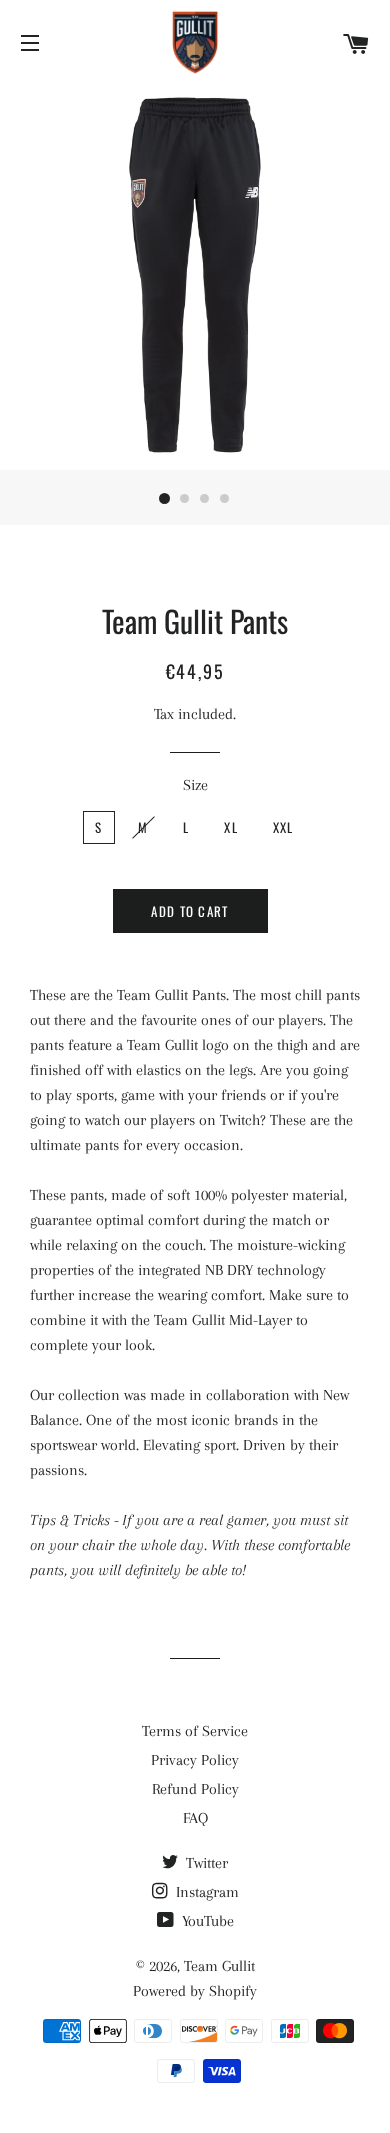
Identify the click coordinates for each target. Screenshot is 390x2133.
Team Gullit (219, 1966)
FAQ (195, 1818)
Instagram (205, 1892)
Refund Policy (195, 1789)
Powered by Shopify (195, 1991)
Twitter (205, 1863)
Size (195, 785)
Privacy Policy (195, 1760)
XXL (283, 827)
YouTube (206, 1921)
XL (231, 827)
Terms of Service (195, 1731)
